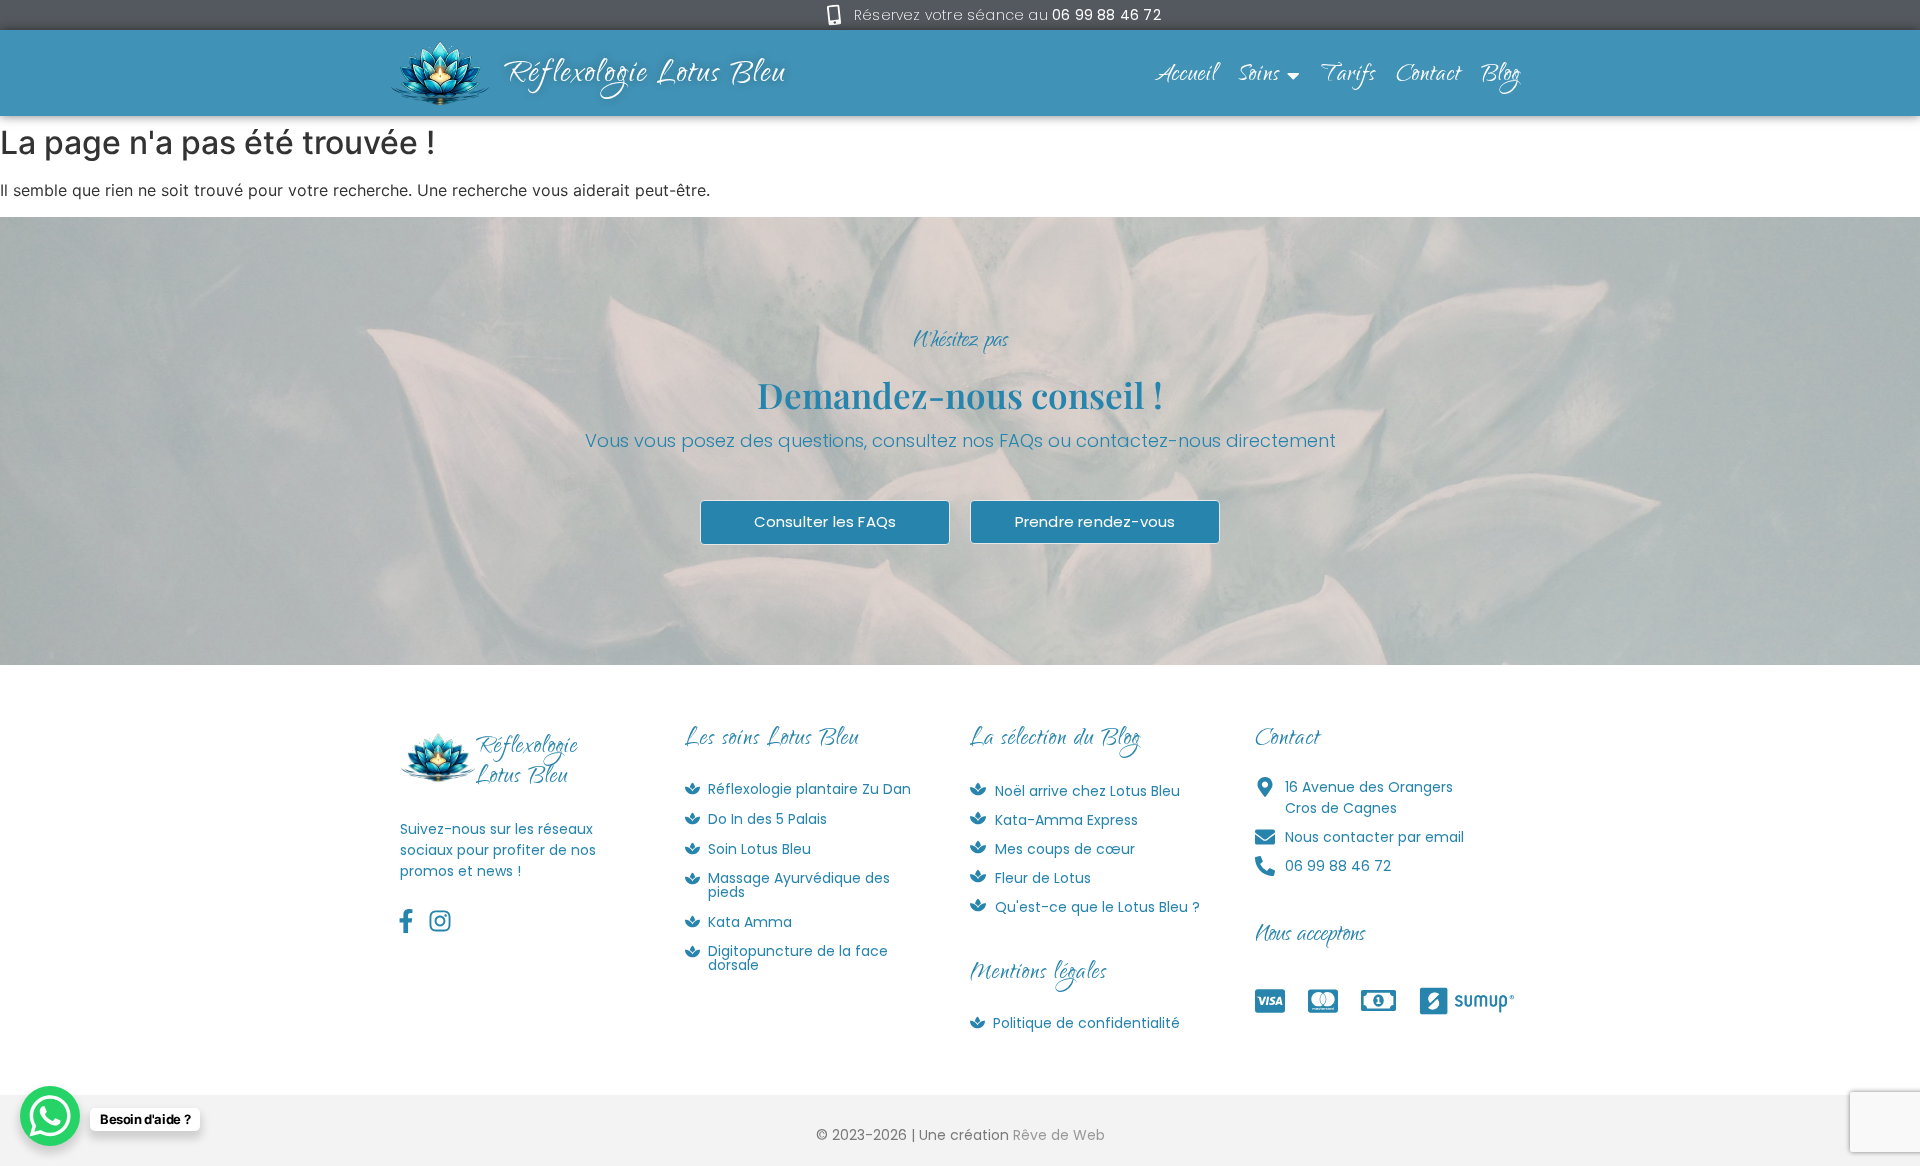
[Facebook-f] (406, 921)
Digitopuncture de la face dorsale (798, 958)
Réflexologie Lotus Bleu (645, 76)
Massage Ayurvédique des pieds (799, 885)
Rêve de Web (1059, 1135)
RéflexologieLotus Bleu (527, 763)
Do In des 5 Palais (767, 819)
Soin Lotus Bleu (759, 849)
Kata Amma (750, 922)
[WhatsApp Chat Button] (50, 1116)
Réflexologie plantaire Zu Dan (809, 789)
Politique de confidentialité (1086, 1023)
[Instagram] (440, 921)
